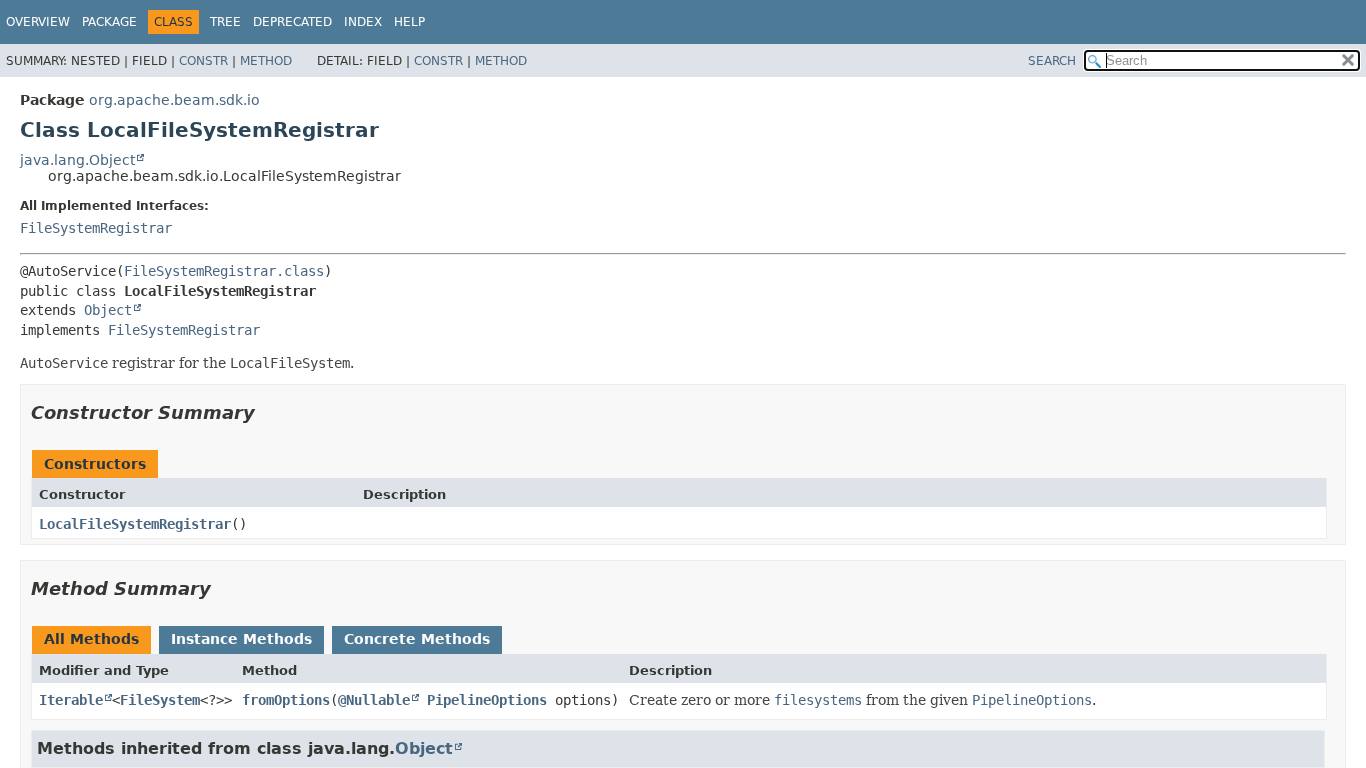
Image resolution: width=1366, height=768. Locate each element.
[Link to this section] (269, 412)
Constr (203, 61)
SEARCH (1052, 61)
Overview (38, 22)
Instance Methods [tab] (241, 639)
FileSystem (160, 700)
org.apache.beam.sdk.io (174, 100)
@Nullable (374, 700)
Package (109, 22)
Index (363, 22)
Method (266, 61)
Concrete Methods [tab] (417, 639)
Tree (225, 22)
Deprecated (292, 22)
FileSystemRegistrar (96, 228)
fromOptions (286, 700)
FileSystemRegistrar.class (224, 271)
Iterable (71, 700)
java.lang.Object (77, 160)
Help (409, 22)
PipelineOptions (487, 700)
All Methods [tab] (91, 639)
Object (108, 310)
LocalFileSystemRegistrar (135, 524)
